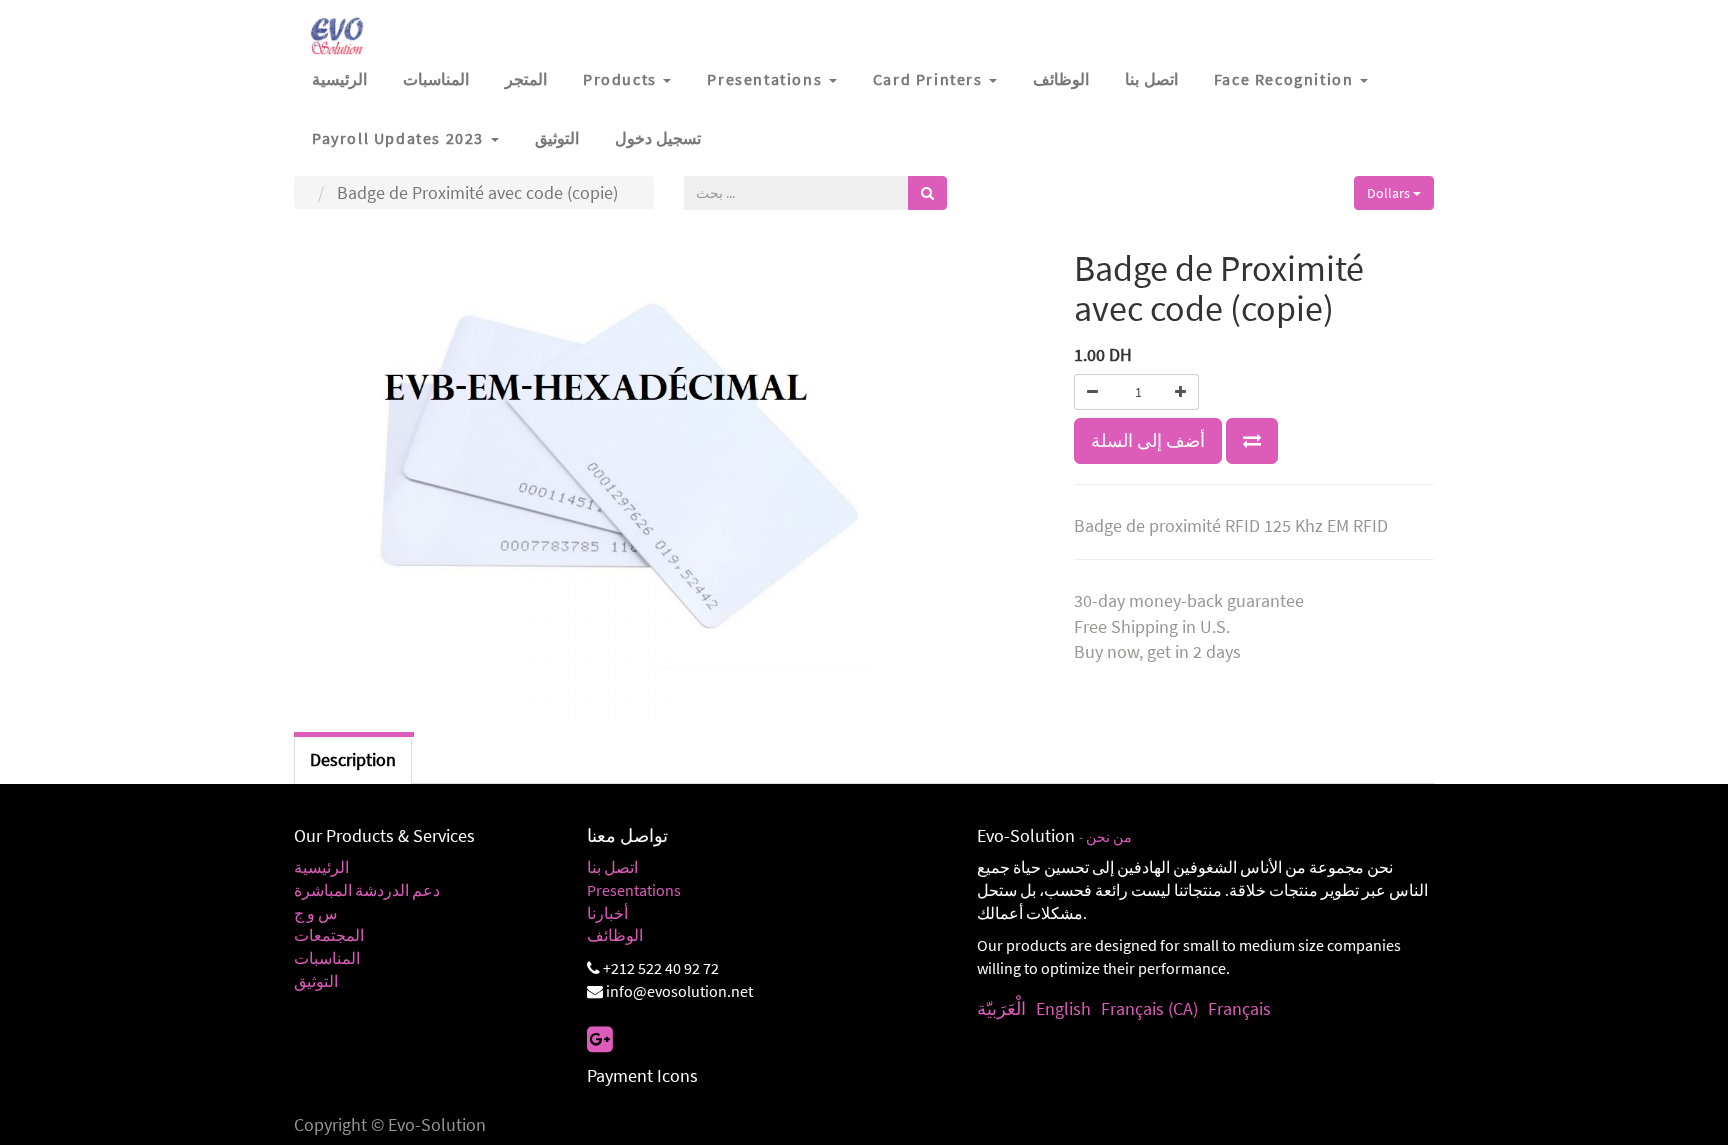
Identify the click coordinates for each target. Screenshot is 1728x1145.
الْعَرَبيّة (1001, 1008)
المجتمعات (329, 935)
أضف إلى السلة (1148, 440)
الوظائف (615, 935)
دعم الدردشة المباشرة (367, 890)
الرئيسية (321, 867)
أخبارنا (607, 913)
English (1063, 1008)
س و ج (316, 913)
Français (1239, 1008)
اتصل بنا (612, 867)
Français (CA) (1149, 1008)
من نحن (1109, 837)
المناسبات (327, 958)
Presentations (634, 890)
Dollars (1390, 193)
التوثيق (316, 981)
